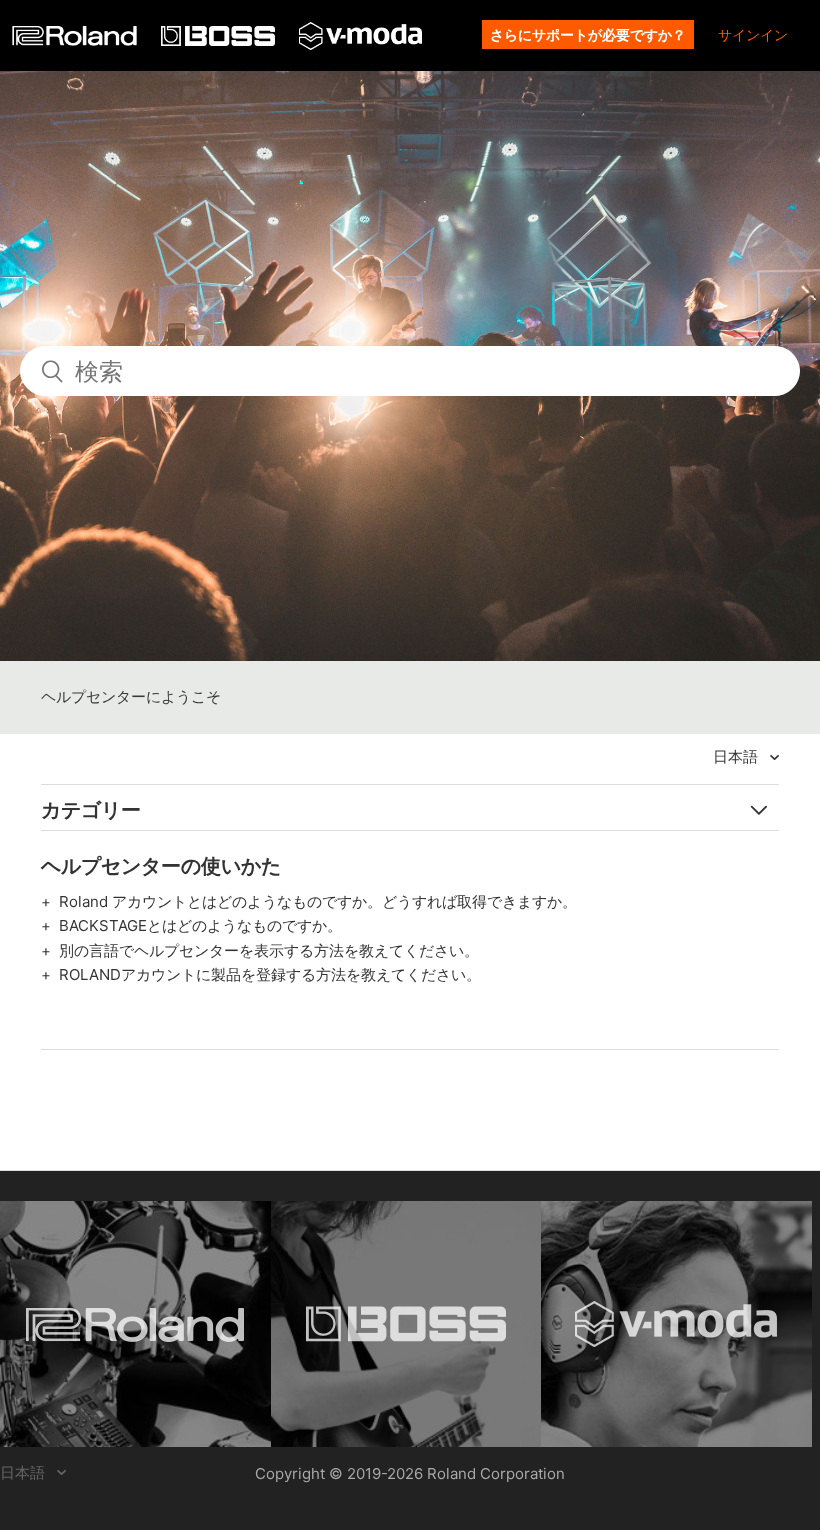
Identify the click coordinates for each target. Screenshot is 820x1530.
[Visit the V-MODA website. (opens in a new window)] (676, 1324)
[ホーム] (76, 40)
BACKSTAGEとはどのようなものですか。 (200, 925)
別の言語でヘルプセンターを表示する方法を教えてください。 (269, 950)
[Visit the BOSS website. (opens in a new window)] (406, 1324)
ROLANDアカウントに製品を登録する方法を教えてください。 (270, 974)
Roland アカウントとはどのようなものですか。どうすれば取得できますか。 (318, 901)
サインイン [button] (753, 34)
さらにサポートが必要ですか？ (588, 34)
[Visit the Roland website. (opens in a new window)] (135, 1324)
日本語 (737, 756)
